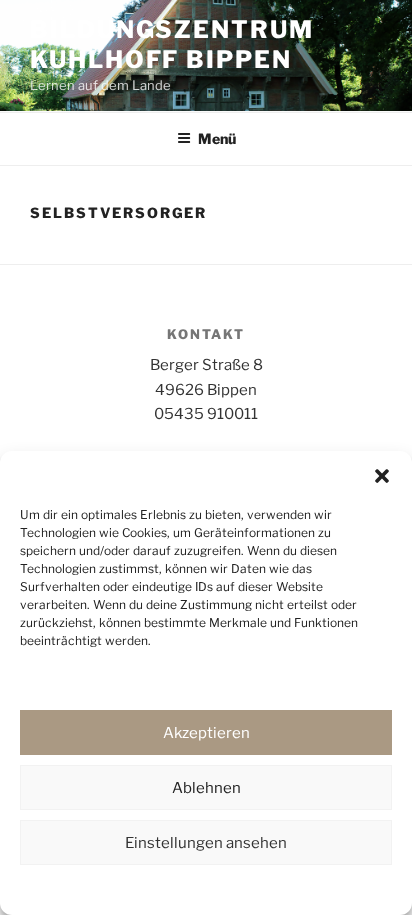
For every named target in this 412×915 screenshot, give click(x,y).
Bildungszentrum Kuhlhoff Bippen (172, 44)
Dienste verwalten (201, 677)
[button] (382, 476)
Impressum (339, 887)
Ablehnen (206, 788)
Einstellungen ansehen (206, 843)
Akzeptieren (206, 733)
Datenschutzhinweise (103, 887)
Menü (217, 138)
